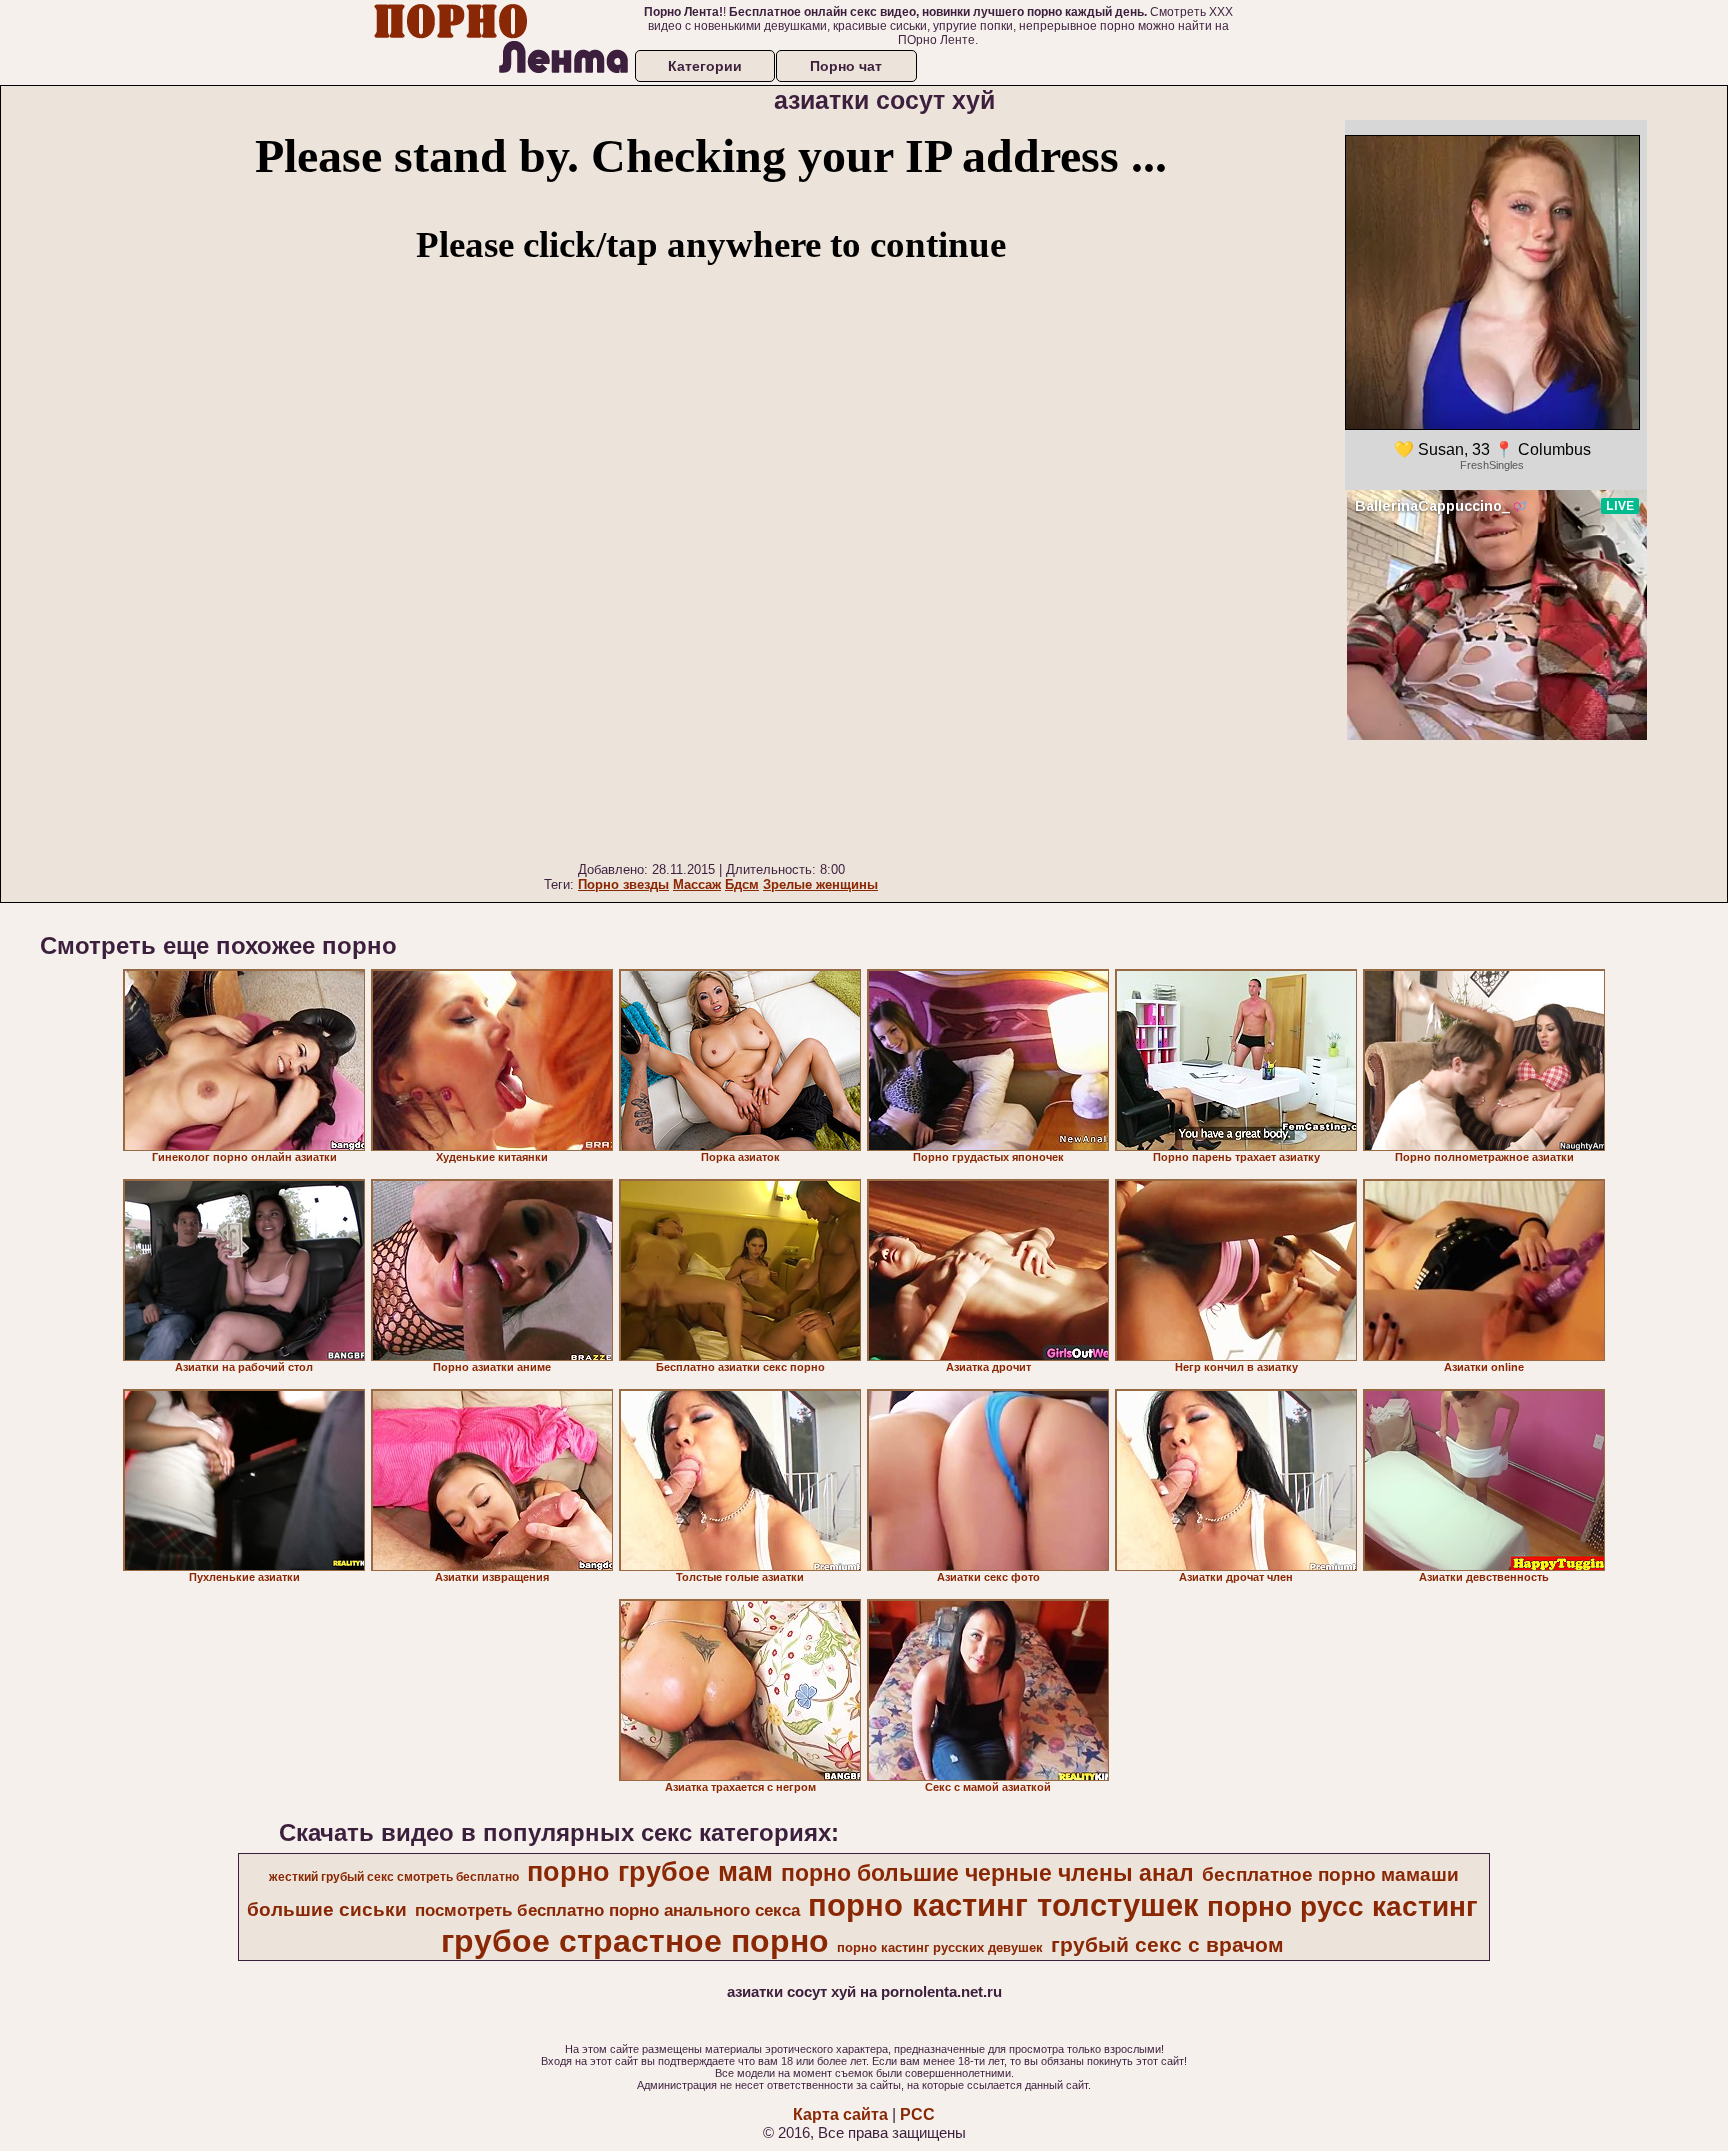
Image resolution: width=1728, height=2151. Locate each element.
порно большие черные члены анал (987, 1873)
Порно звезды (623, 884)
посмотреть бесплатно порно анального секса (607, 1910)
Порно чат (846, 66)
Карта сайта (840, 2114)
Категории (705, 66)
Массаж (697, 884)
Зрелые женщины (820, 884)
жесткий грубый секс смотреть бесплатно (394, 1877)
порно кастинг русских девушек (940, 1947)
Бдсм (742, 884)
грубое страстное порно (635, 1941)
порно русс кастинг (1342, 1906)
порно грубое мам (650, 1872)
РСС (917, 2114)
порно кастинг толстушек (1003, 1905)
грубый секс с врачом (1167, 1945)
